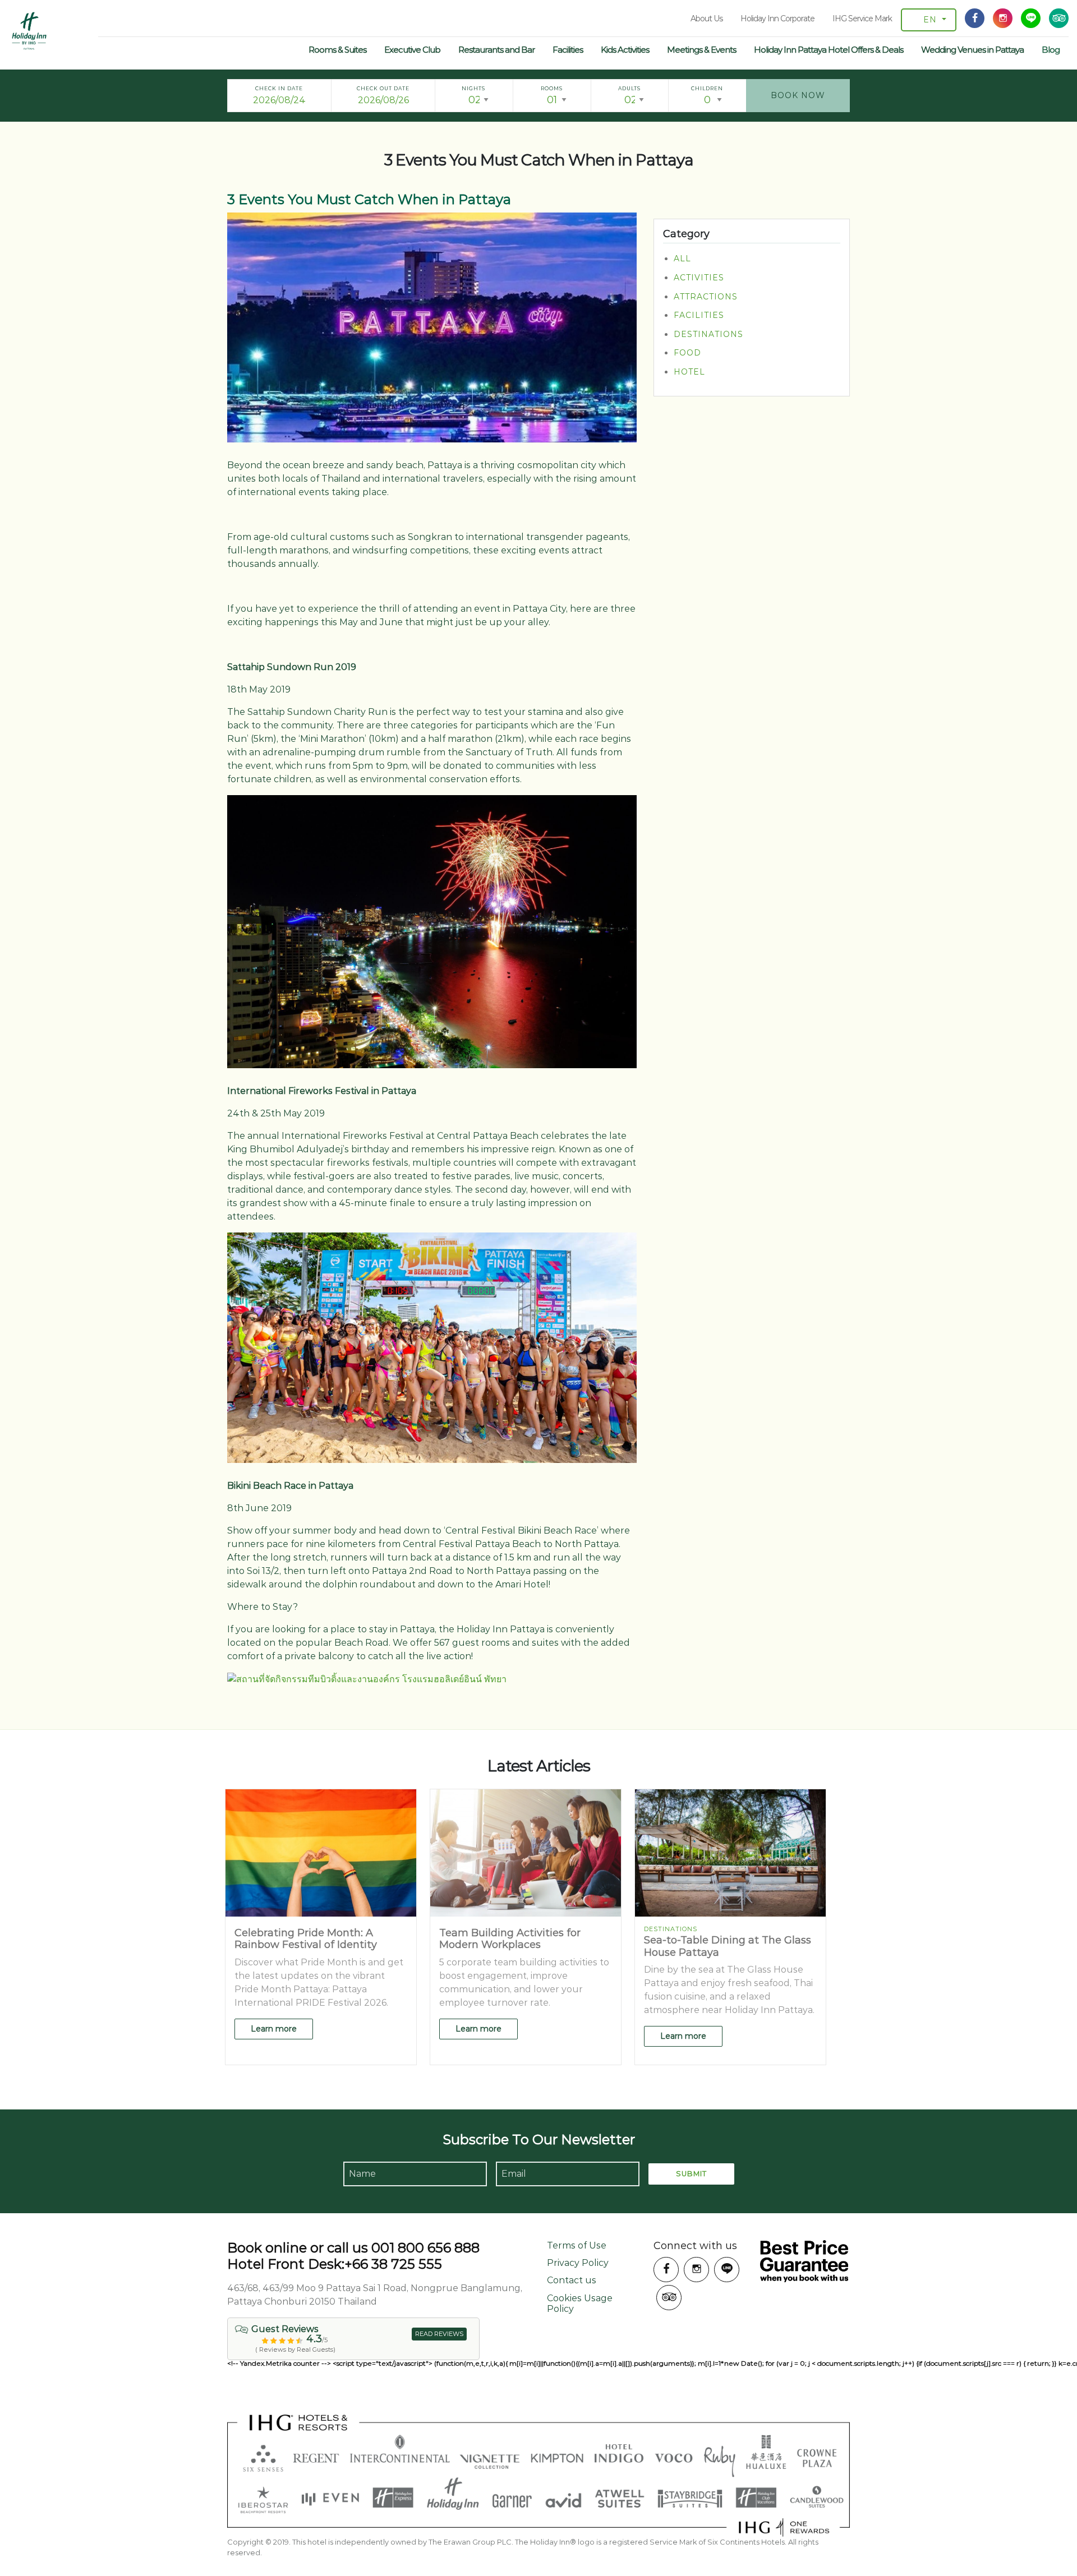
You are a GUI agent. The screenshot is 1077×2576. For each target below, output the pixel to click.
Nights (473, 88)
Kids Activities (625, 50)
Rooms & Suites (337, 50)
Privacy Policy (578, 2263)
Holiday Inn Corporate (777, 19)
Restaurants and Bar (496, 50)
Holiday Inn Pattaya (29, 31)
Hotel (689, 372)
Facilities (568, 50)
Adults (629, 88)
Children (707, 88)
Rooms (552, 88)
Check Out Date (383, 88)
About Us (707, 19)
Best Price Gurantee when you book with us (804, 2261)
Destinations (708, 334)
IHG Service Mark (862, 19)
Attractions (706, 297)
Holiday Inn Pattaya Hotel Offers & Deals (829, 50)
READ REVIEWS (439, 2334)
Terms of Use (577, 2245)
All (682, 259)
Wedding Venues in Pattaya (972, 50)
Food (687, 353)
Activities (699, 278)
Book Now (798, 95)
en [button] (930, 20)
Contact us (572, 2280)
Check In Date (279, 88)
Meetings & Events (701, 50)
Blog (1051, 50)
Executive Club (412, 50)
